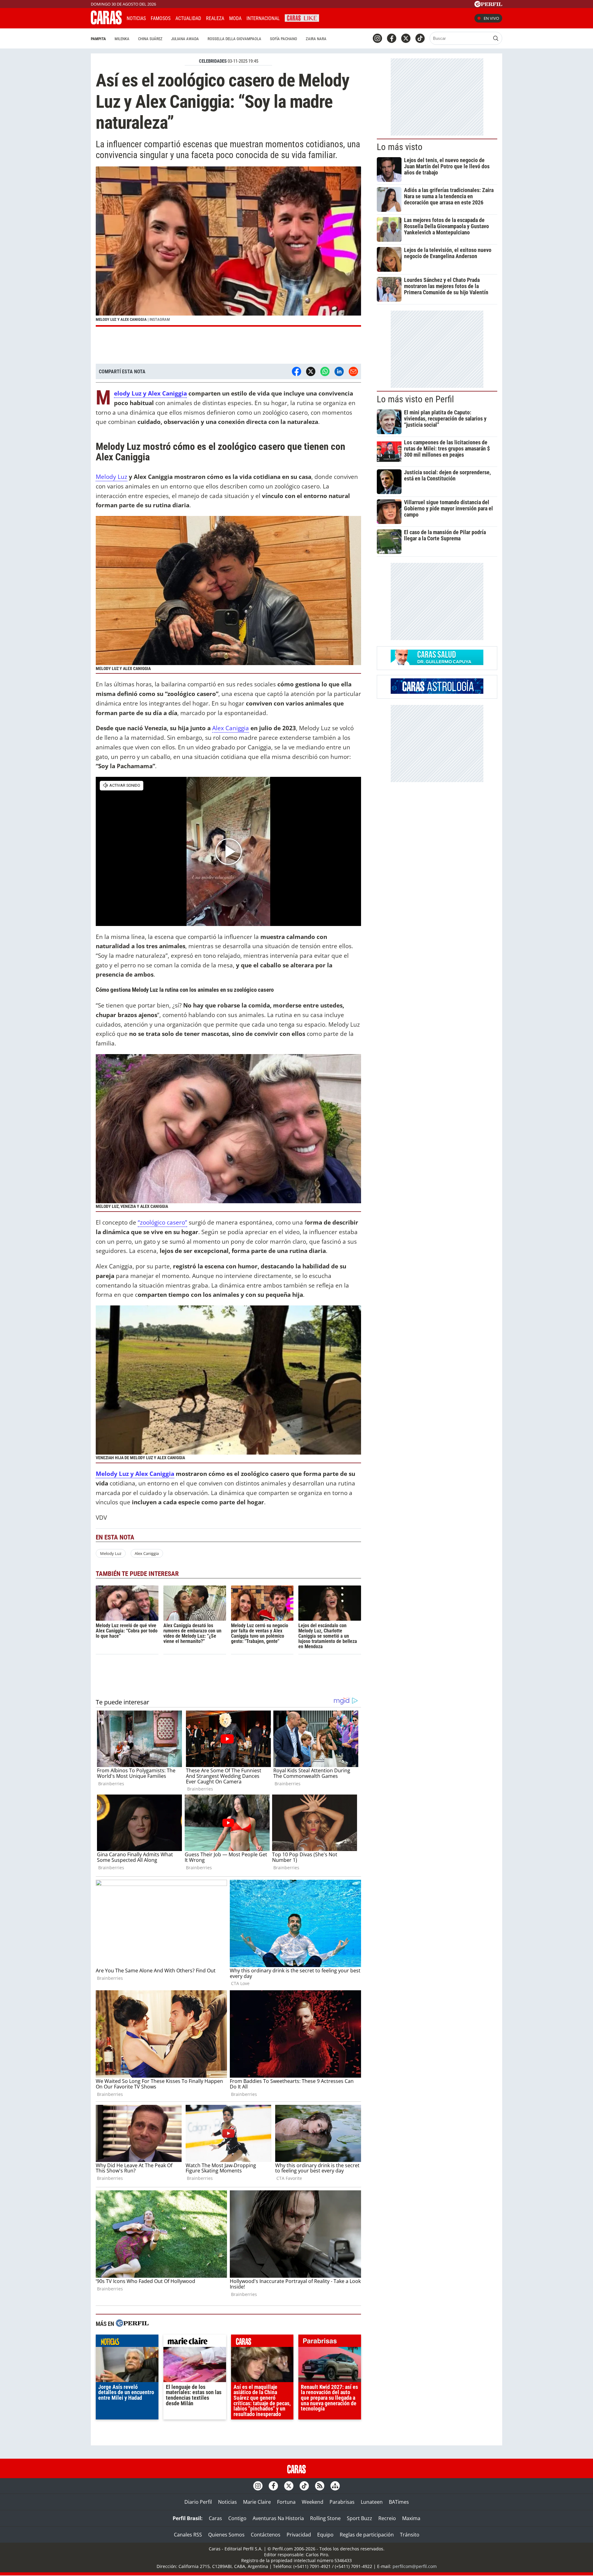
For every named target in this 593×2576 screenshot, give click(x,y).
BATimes (399, 2502)
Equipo (325, 2535)
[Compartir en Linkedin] (339, 371)
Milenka (122, 39)
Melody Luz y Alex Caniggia (150, 394)
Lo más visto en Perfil (415, 399)
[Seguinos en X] (406, 38)
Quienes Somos (226, 2535)
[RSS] (320, 2486)
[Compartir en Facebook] (296, 371)
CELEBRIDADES (213, 61)
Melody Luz (111, 477)
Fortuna (286, 2502)
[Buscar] (496, 38)
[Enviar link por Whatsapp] (325, 371)
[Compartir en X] (311, 371)
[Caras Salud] (437, 663)
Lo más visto (400, 147)
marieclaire (195, 2342)
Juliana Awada (185, 39)
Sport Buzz (360, 2518)
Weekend (313, 2502)
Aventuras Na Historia (278, 2518)
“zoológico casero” (162, 1222)
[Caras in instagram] (377, 38)
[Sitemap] (335, 2486)
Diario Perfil (198, 2502)
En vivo (491, 18)
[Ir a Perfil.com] (488, 5)
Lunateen (372, 2502)
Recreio (387, 2518)
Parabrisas (342, 2502)
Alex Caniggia (231, 728)
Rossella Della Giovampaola (234, 39)
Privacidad (299, 2535)
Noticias (136, 18)
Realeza (215, 18)
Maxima (411, 2518)
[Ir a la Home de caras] (106, 23)
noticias (127, 2342)
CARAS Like (302, 17)
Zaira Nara (316, 39)
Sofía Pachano (284, 39)
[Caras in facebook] (392, 38)
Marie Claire (257, 2502)
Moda (235, 18)
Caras (215, 2518)
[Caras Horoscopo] (437, 692)
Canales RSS (188, 2535)
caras (262, 2342)
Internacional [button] (263, 18)
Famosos (161, 18)
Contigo (237, 2518)
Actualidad (188, 18)
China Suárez (150, 39)
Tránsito (410, 2535)
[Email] (353, 371)
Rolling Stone (325, 2518)
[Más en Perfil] (132, 2324)
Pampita (98, 39)
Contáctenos (266, 2535)
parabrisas (330, 2342)
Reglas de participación (367, 2535)
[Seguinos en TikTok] (420, 38)
